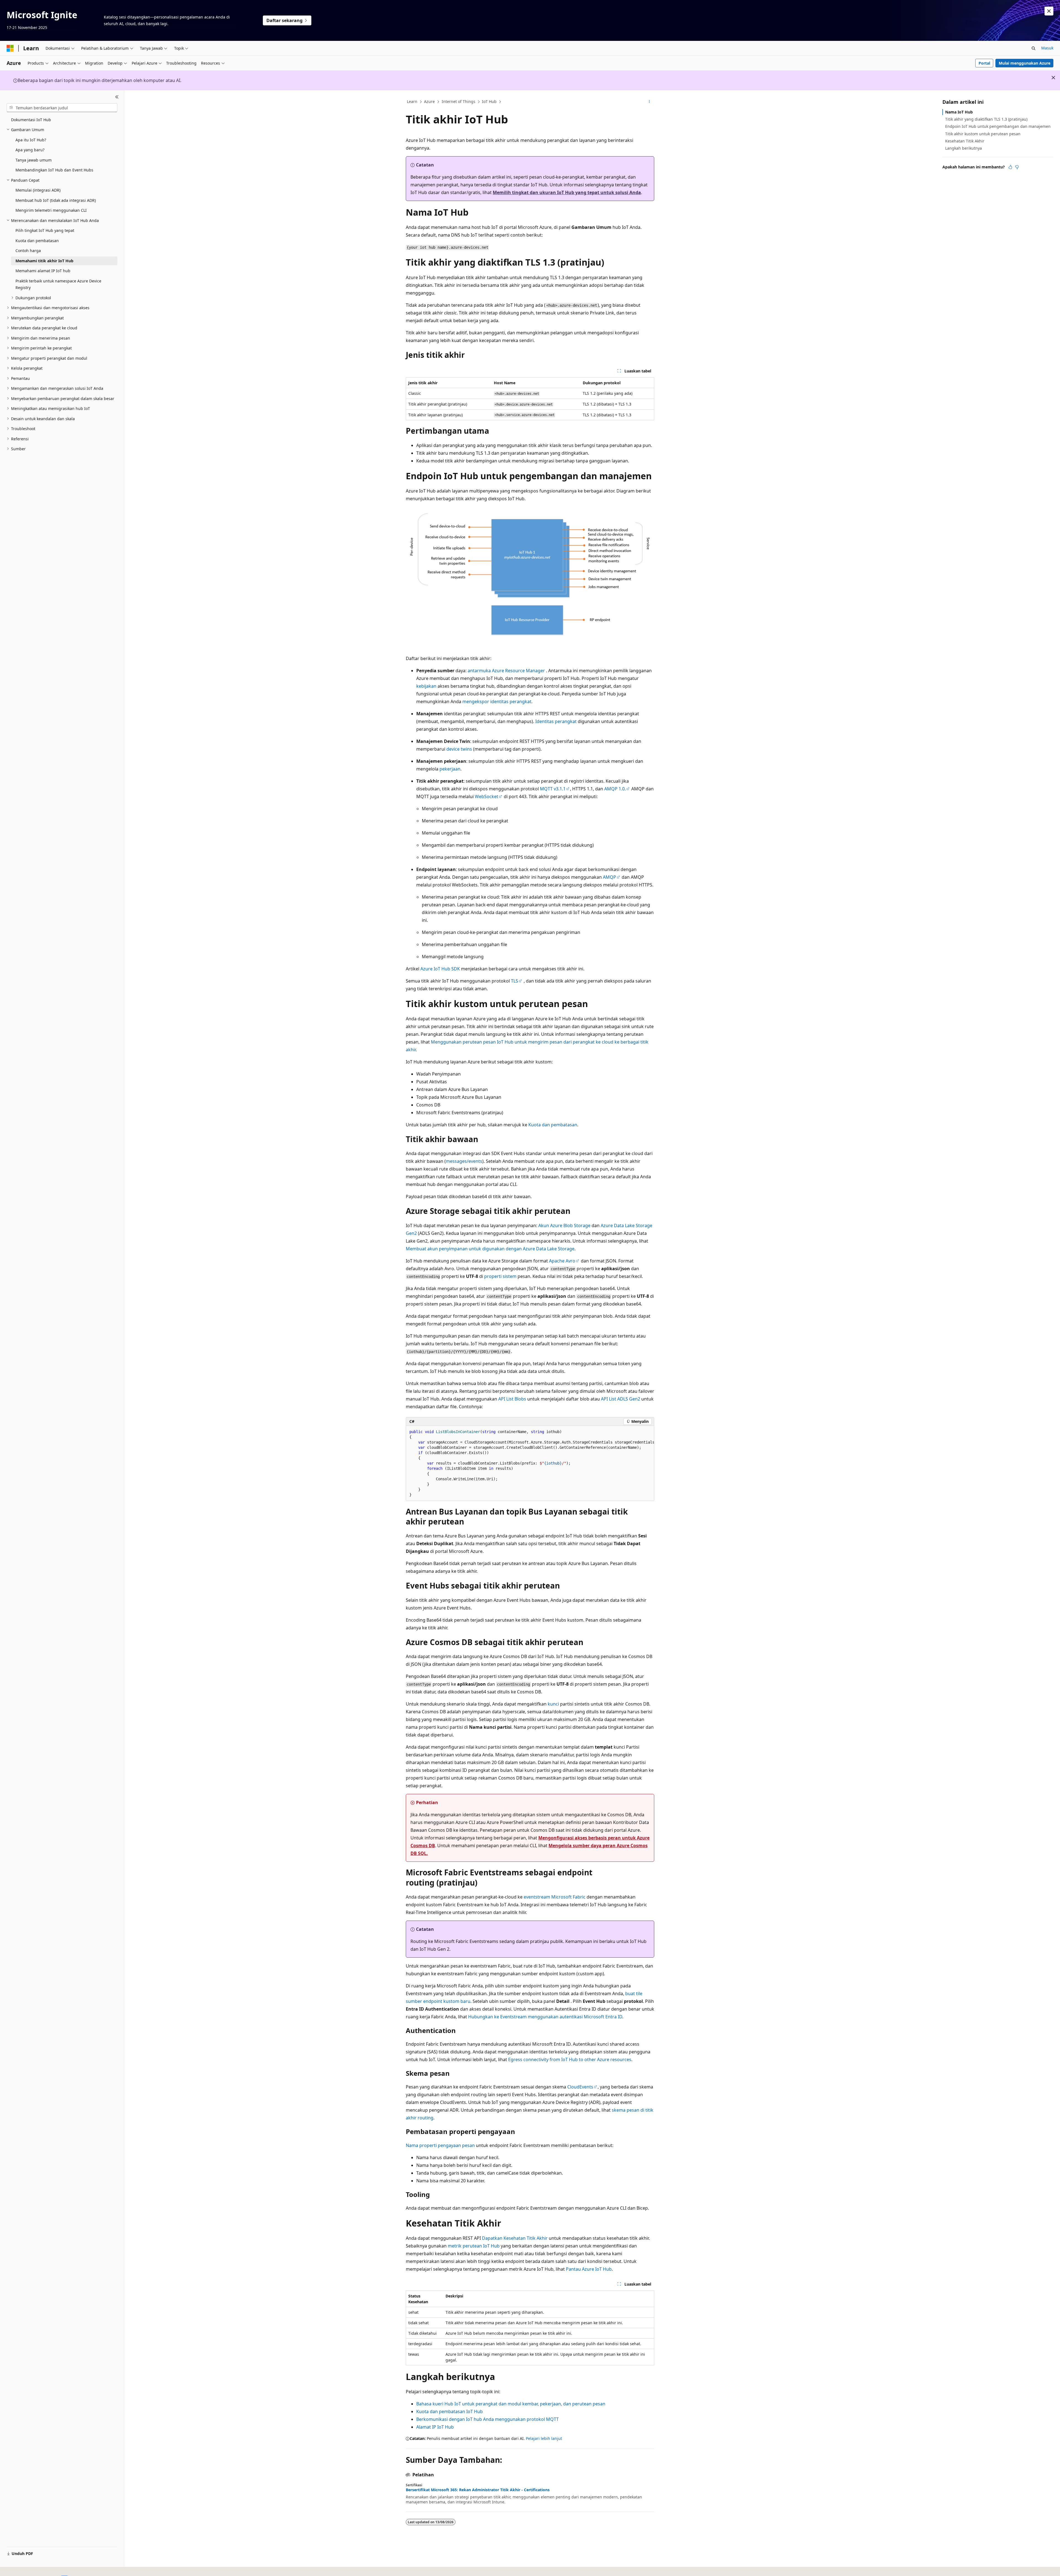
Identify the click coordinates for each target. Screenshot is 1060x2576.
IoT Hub (489, 101)
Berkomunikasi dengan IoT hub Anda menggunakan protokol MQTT (487, 2419)
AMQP (609, 877)
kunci (553, 1704)
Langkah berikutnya (964, 148)
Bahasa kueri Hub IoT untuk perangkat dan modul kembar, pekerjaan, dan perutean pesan (511, 2404)
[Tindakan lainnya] (649, 102)
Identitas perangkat (556, 721)
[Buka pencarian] (1033, 48)
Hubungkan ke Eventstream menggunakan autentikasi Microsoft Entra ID (545, 2017)
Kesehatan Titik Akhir (965, 141)
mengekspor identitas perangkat (497, 701)
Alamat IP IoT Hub (435, 2427)
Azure (429, 101)
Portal (984, 63)
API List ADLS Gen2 (621, 1399)
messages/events (464, 1161)
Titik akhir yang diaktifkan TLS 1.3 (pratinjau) (986, 119)
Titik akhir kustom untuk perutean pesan (983, 134)
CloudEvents (580, 2087)
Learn (412, 101)
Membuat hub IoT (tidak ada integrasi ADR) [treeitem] (56, 200)
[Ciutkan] (117, 97)
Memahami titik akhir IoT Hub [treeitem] (44, 261)
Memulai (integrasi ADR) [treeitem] (38, 190)
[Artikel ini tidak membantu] (1017, 167)
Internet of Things (459, 101)
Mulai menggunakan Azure (1025, 63)
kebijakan (426, 686)
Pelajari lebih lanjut (544, 2438)
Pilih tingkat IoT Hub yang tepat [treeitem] (45, 230)
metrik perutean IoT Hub (474, 2246)
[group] (530, 1463)
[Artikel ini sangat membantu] (1010, 167)
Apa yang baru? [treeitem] (30, 150)
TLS (515, 981)
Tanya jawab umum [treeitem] (34, 160)
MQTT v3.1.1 (553, 789)
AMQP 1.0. (615, 789)
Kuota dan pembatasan (553, 1125)
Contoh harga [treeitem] (28, 251)
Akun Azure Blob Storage (564, 1225)
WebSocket (487, 796)
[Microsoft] (10, 48)
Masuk (1047, 48)
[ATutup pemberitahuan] (1049, 11)
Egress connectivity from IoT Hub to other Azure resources (570, 2059)
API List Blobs (512, 1399)
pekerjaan (450, 769)
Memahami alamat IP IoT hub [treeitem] (43, 271)
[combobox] (62, 108)
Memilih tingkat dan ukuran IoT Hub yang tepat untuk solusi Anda (567, 192)
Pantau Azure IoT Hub (589, 2269)
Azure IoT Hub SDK (440, 969)
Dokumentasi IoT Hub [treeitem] (31, 120)
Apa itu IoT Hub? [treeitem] (31, 140)
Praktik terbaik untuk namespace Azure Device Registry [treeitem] (58, 284)
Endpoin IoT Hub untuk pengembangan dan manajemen (998, 126)
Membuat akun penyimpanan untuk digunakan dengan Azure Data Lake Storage (490, 1249)
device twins (459, 749)
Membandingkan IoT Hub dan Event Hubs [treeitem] (54, 170)
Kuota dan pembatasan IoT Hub (450, 2411)
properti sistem (500, 1276)
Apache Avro (562, 1261)
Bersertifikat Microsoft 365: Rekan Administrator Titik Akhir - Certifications (478, 2490)
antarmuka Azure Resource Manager (506, 671)
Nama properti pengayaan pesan (440, 2145)
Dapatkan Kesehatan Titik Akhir (515, 2238)
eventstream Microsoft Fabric (555, 1897)
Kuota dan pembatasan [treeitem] (37, 241)
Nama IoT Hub (959, 112)
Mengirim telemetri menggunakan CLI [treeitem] (51, 210)
